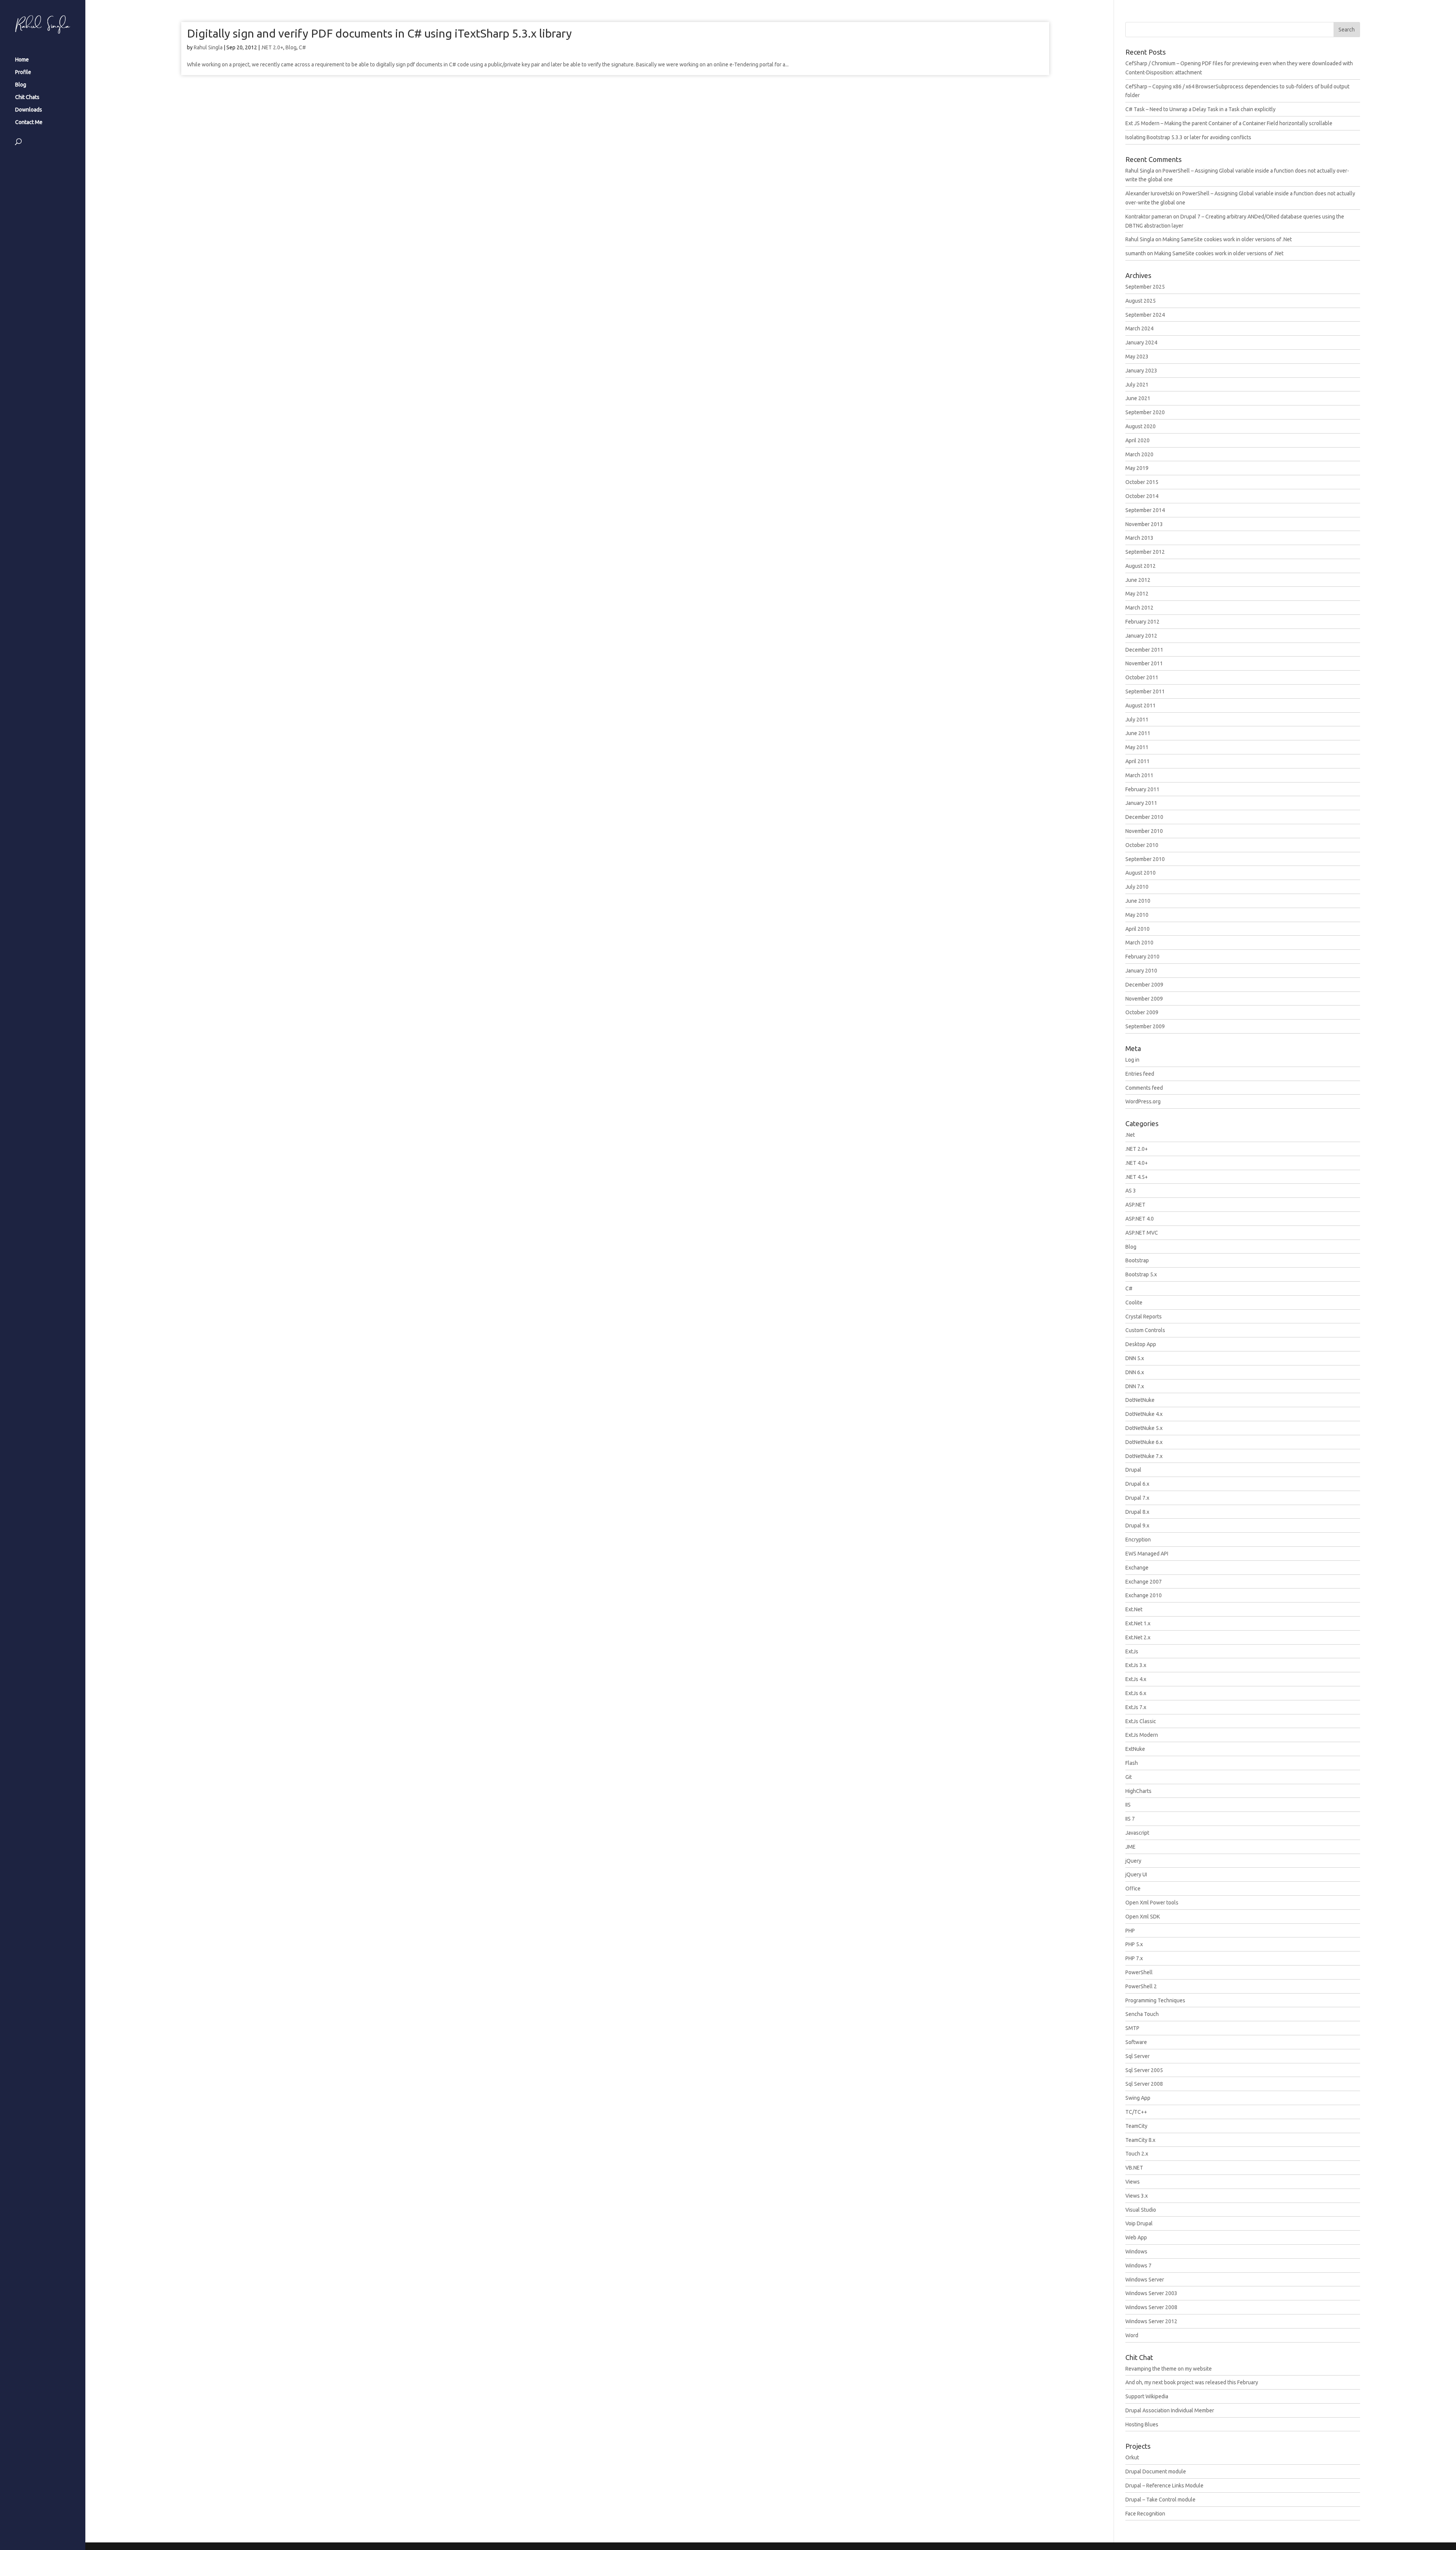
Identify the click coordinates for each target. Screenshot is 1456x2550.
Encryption (1138, 1540)
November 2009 (1144, 999)
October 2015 (1142, 482)
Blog (21, 85)
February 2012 (1142, 622)
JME (1130, 1847)
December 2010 (1144, 817)
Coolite (1134, 1302)
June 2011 (1138, 733)
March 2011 (1139, 775)
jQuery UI (1136, 1874)
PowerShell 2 (1141, 1986)
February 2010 (1142, 957)
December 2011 (1144, 650)
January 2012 (1141, 636)
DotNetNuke (1140, 1400)
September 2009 (1145, 1026)
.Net (1130, 1135)
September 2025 (1145, 287)
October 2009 (1142, 1012)
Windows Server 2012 (1151, 2321)
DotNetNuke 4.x (1144, 1414)
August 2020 (1141, 426)
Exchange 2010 (1144, 1595)
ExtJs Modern (1142, 1735)
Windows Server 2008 (1151, 2307)
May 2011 (1137, 747)
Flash (1132, 1763)
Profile (23, 72)
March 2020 (1139, 454)
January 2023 (1141, 371)
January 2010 (1141, 971)
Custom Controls (1145, 1330)
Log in (1132, 1060)
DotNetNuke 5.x (1144, 1428)
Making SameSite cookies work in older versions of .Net (1227, 239)
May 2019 (1137, 468)
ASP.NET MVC (1142, 1233)
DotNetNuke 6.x (1144, 1442)
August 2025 (1141, 301)
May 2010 (1137, 915)
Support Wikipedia (1147, 2396)
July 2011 (1137, 720)
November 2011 (1144, 663)
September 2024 (1145, 315)
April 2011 (1137, 761)
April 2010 (1137, 929)
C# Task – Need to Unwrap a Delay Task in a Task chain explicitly (1200, 109)
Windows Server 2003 (1151, 2293)
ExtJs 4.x (1136, 1679)
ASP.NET (1135, 1205)
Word (1132, 2335)
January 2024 (1141, 343)
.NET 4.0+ (1137, 1163)
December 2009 (1144, 985)
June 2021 (1138, 398)
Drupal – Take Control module (1160, 2500)
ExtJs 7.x (1136, 1707)
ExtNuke (1135, 1749)
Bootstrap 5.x (1141, 1274)
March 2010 (1139, 943)
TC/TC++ (1136, 2112)
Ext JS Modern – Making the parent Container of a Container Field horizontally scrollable (1229, 123)
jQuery (1133, 1861)
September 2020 (1145, 412)
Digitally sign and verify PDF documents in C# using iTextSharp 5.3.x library (379, 33)
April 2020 (1137, 440)
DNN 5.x (1135, 1358)
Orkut (1132, 2457)
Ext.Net (1134, 1609)
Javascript (1137, 1833)
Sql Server (1137, 2056)
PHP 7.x (1134, 1958)
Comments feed (1144, 1088)
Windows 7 (1138, 2266)
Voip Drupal (1139, 2223)
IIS (1128, 1805)
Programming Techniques (1155, 2000)
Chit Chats (27, 97)
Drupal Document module (1156, 2471)
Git (1129, 1777)
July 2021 (1137, 385)
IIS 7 (1130, 1819)
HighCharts (1138, 1791)
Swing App (1138, 2098)
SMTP (1132, 2028)
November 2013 (1144, 524)
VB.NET (1134, 2168)
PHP (1130, 1931)
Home (22, 60)
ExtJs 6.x (1136, 1693)
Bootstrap (1137, 1260)
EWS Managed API (1147, 1554)
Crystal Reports (1144, 1317)
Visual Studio (1141, 2210)
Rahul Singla (208, 47)
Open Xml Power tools (1152, 1903)
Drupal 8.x (1137, 1512)
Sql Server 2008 (1144, 2084)
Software (1136, 2042)
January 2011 (1141, 803)
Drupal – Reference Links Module (1164, 2486)
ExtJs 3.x (1136, 1665)
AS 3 (1131, 1191)
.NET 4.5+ (1137, 1177)
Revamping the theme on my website (1169, 2369)
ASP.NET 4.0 (1140, 1219)
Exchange (1137, 1568)
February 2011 (1142, 789)
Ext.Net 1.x (1138, 1623)
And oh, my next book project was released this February (1192, 2382)
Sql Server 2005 (1144, 2070)
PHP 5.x (1134, 1944)
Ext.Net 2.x (1138, 1637)
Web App (1136, 2237)
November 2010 (1144, 831)
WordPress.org (1143, 1101)
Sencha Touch (1142, 2014)
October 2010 (1142, 845)
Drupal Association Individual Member (1170, 2410)
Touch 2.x (1137, 2154)
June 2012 (1138, 580)
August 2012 (1141, 566)
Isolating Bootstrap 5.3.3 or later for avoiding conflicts (1188, 137)
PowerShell (1139, 1972)
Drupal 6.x (1137, 1484)
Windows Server (1145, 2280)
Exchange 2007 (1144, 1582)
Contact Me (29, 122)
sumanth (1136, 253)
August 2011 (1141, 705)
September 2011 (1145, 691)
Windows (1136, 2251)
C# (302, 47)
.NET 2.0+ (272, 47)
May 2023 (1137, 357)
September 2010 (1145, 859)
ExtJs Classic (1141, 1721)
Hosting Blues (1142, 2424)
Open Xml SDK (1143, 1917)
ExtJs (1132, 1651)
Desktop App (1141, 1344)
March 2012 (1139, 608)
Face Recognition (1145, 2514)
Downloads (29, 110)
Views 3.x (1137, 2196)
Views (1133, 2182)
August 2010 (1141, 873)
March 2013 (1139, 538)
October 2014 (1142, 496)
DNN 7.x (1135, 1386)
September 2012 (1145, 552)
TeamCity (1136, 2126)
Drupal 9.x (1137, 1526)
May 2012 (1137, 594)
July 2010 (1137, 887)
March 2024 (1139, 328)
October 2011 (1142, 677)
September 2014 (1145, 510)
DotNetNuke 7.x (1144, 1456)
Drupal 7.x (1137, 1498)
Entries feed (1140, 1074)
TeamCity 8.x (1140, 2140)
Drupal (1133, 1470)
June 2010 (1138, 901)
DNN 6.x (1135, 1372)
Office (1133, 1889)
